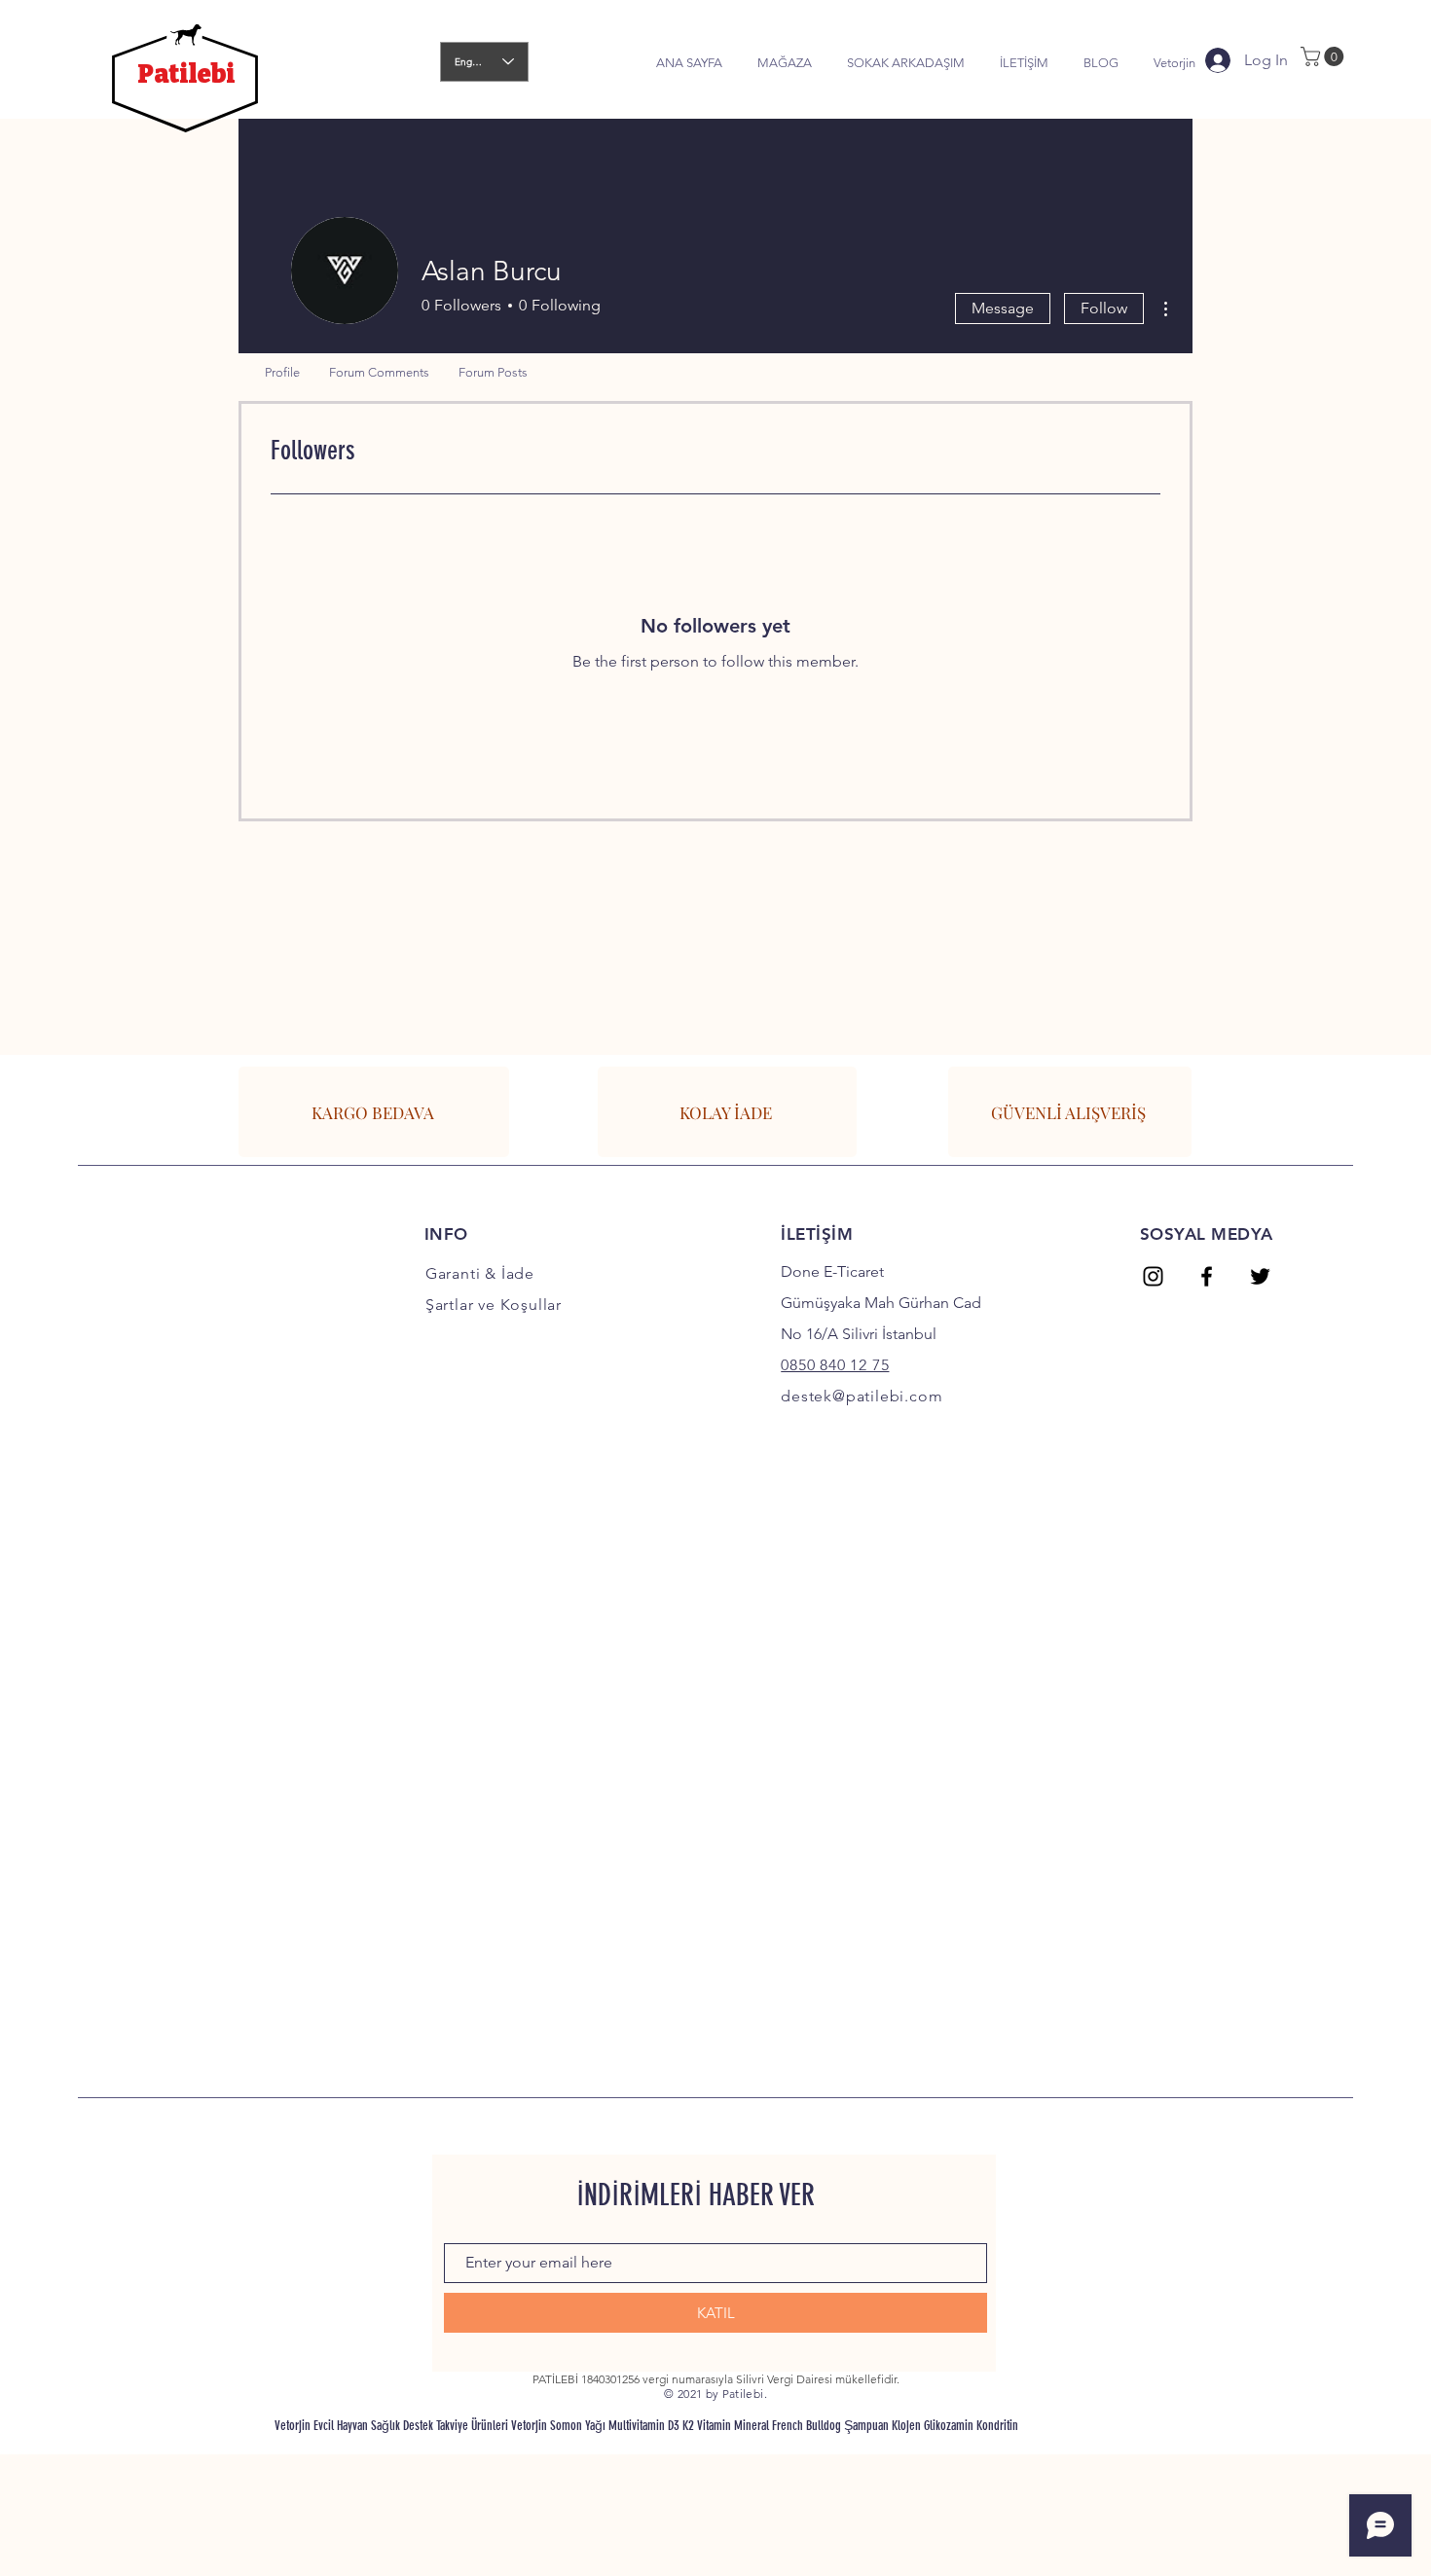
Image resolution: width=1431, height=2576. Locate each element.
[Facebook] (1207, 1276)
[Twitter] (1260, 1276)
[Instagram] (1153, 1276)
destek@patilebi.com (862, 1396)
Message (1003, 308)
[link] (1324, 56)
